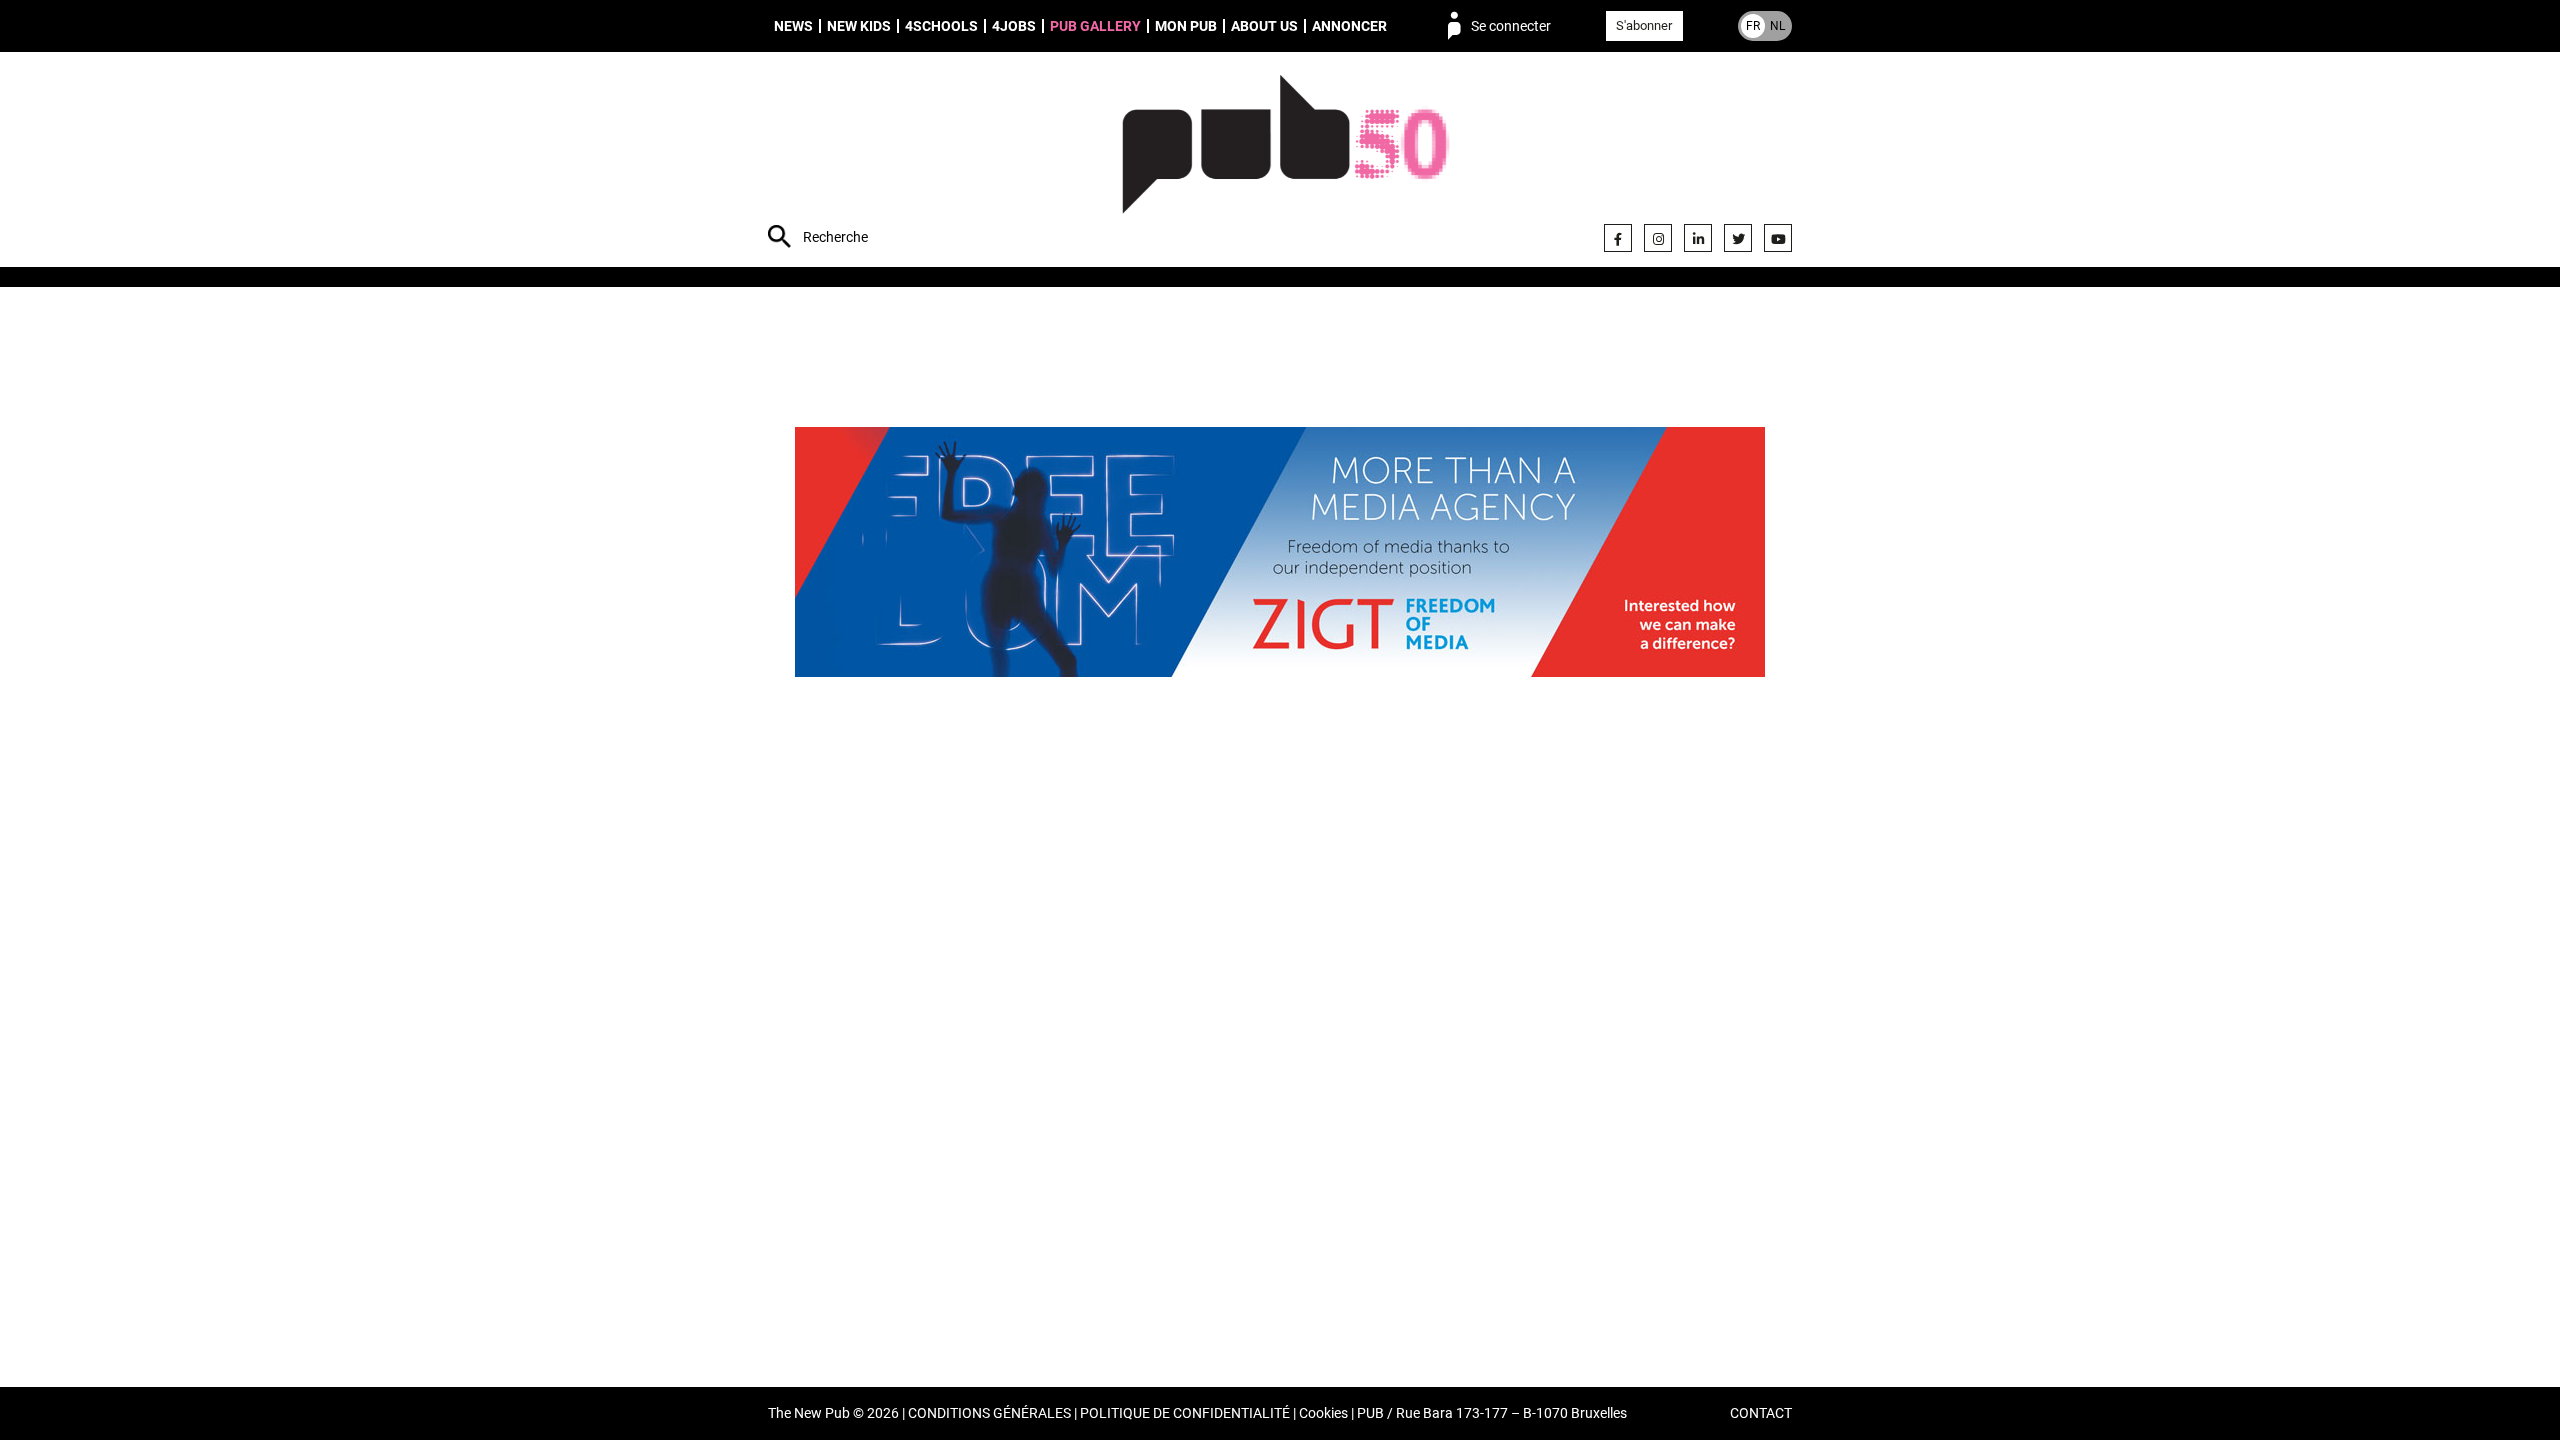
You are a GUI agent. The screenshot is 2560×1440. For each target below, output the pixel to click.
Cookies (1323, 1413)
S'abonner (1644, 25)
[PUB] (1285, 162)
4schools (941, 26)
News (793, 26)
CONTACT (1761, 1413)
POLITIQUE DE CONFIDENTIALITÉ (1185, 1413)
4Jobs (1014, 26)
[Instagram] (1658, 238)
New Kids (859, 26)
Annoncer (1349, 26)
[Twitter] (1738, 238)
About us (1264, 26)
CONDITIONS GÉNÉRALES (989, 1413)
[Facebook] (1618, 238)
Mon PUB (1186, 26)
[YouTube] (1778, 238)
